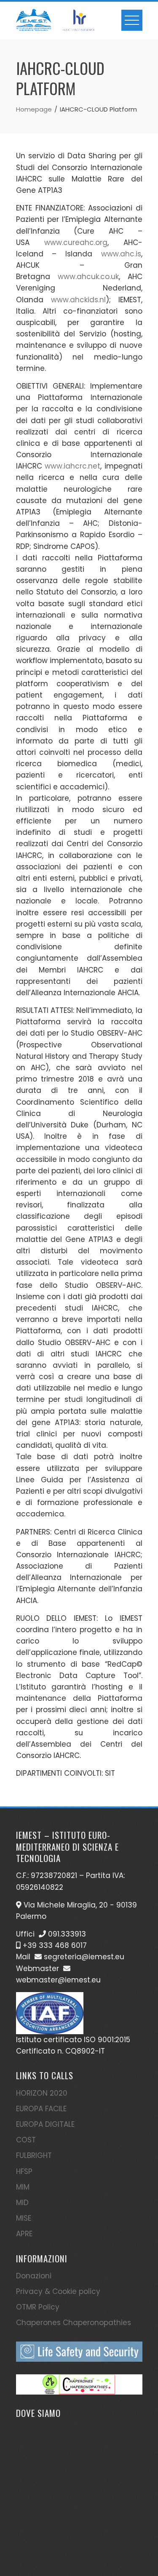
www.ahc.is (121, 254)
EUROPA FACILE (41, 2109)
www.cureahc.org (76, 242)
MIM (23, 2187)
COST (26, 2140)
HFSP (24, 2171)
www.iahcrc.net (72, 466)
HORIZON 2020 (42, 2093)
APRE (24, 2234)
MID (22, 2203)
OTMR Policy (38, 2307)
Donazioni (34, 2276)
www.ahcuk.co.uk (88, 277)
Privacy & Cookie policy (58, 2291)
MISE (24, 2218)
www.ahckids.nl (78, 300)
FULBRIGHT (34, 2155)
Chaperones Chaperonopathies (74, 2323)
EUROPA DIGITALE (45, 2124)
